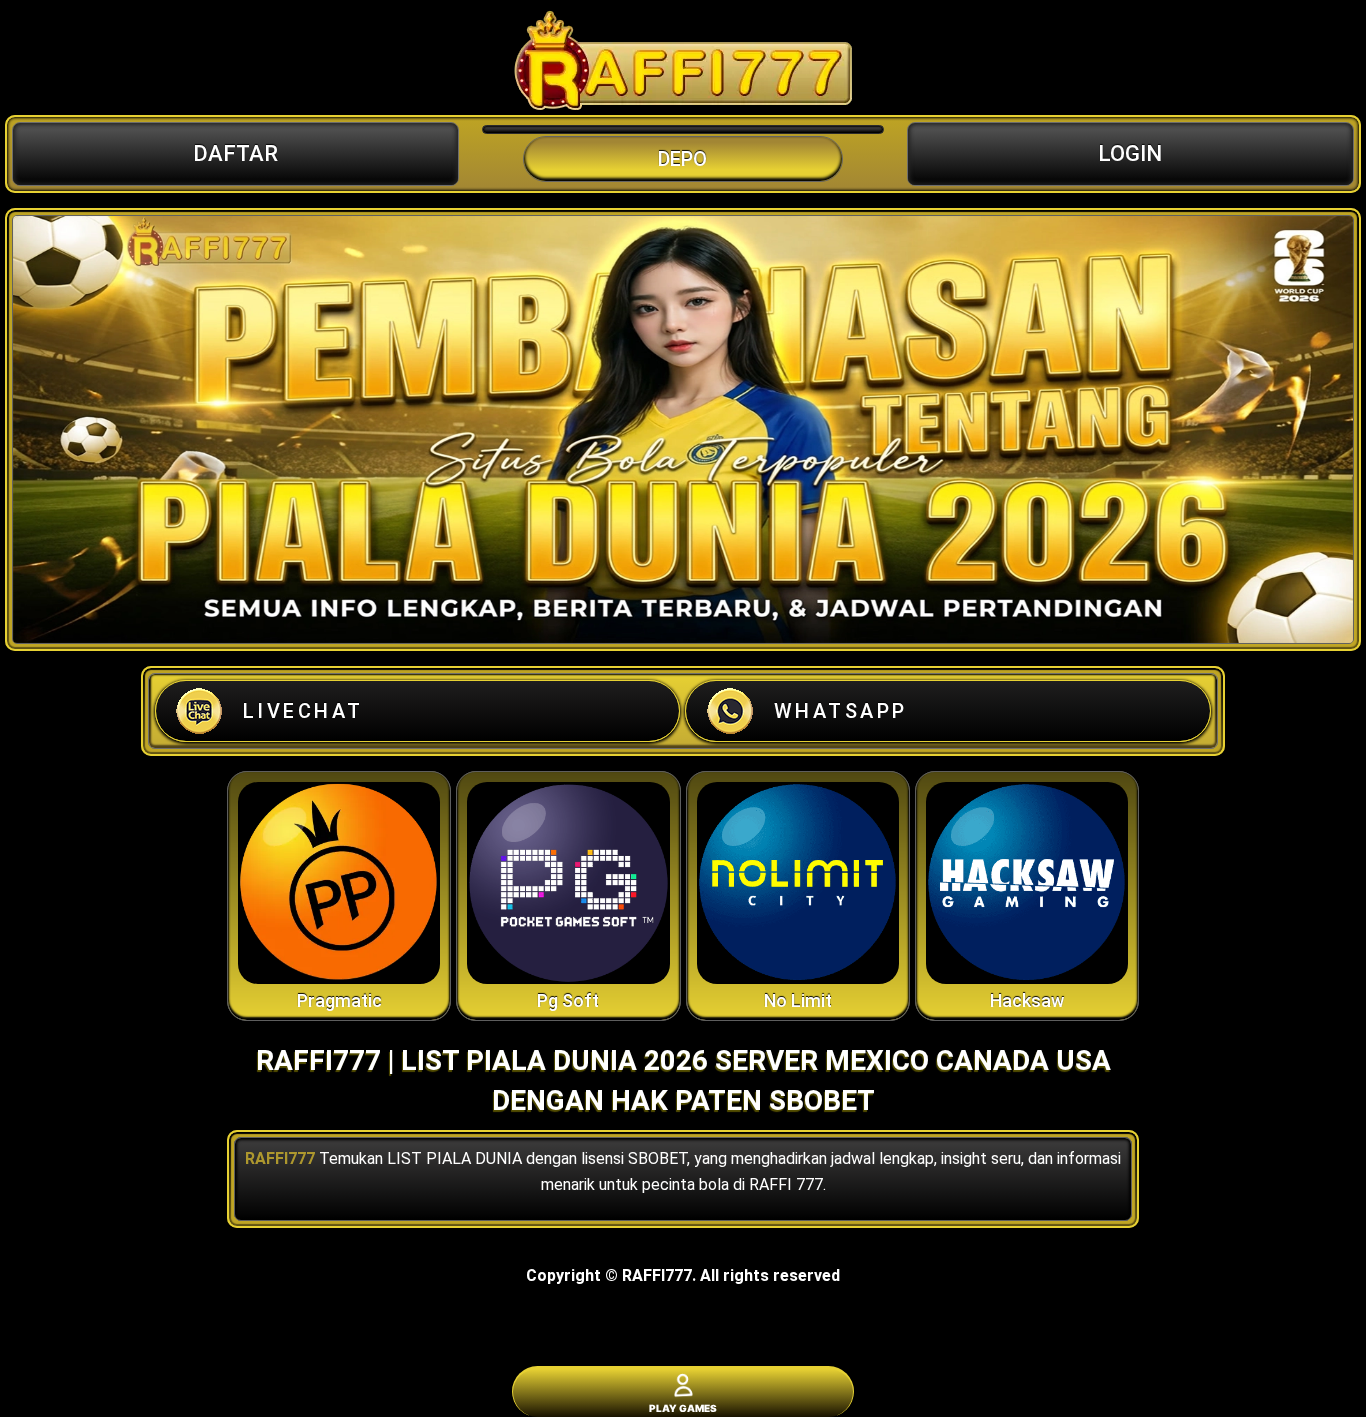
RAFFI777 (280, 1158)
